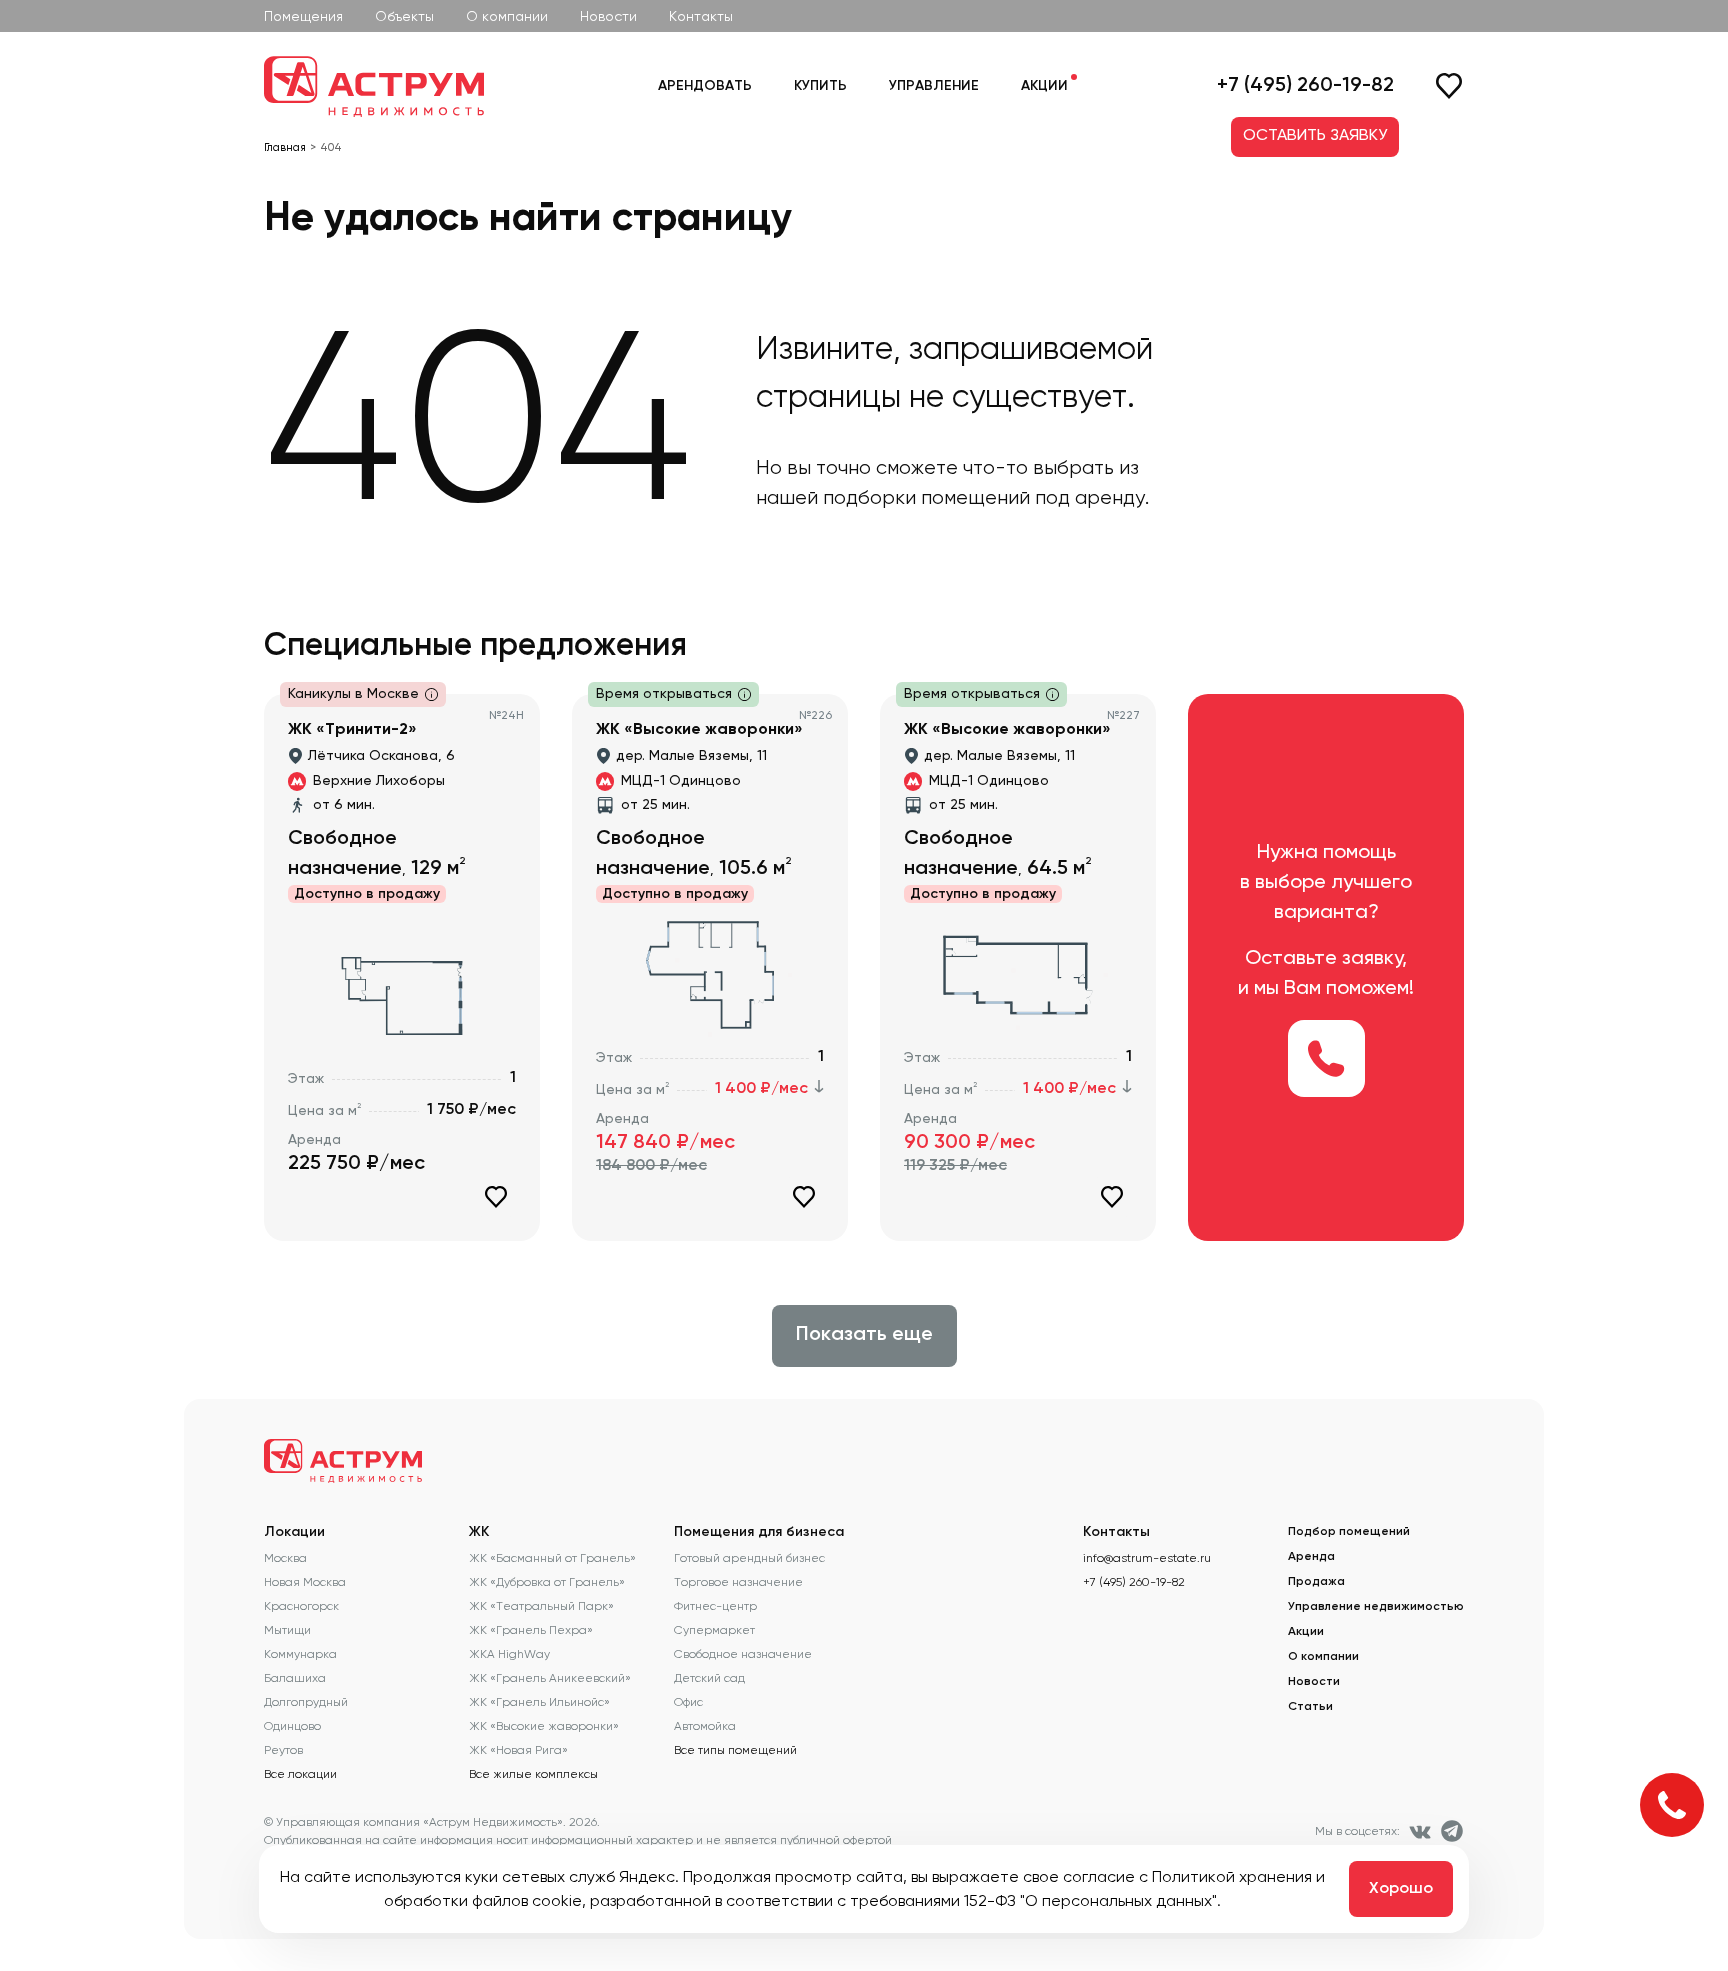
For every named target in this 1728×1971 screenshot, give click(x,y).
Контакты (701, 16)
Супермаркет (714, 1630)
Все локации (300, 1774)
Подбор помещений (1349, 1532)
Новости (608, 16)
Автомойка (705, 1726)
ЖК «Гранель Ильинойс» (539, 1702)
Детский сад (709, 1678)
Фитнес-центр (715, 1606)
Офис (688, 1702)
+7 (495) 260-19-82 (1305, 86)
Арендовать (705, 86)
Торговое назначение (738, 1582)
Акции (1044, 86)
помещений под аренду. (1035, 497)
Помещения (303, 16)
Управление (934, 86)
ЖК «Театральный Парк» (541, 1606)
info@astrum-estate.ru (1147, 1558)
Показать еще (864, 1335)
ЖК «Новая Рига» (518, 1750)
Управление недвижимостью (1376, 1607)
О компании (507, 16)
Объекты (404, 16)
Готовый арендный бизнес (749, 1558)
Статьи (1310, 1707)
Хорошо (1401, 1889)
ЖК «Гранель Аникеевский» (550, 1678)
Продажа (1316, 1582)
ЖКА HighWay (509, 1654)
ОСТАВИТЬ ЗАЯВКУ (1315, 136)
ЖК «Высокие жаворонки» (544, 1726)
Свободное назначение (743, 1654)
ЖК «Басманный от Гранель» (552, 1558)
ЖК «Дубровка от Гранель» (547, 1582)
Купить (820, 86)
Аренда (1311, 1557)
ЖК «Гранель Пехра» (531, 1630)
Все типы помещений (735, 1750)
